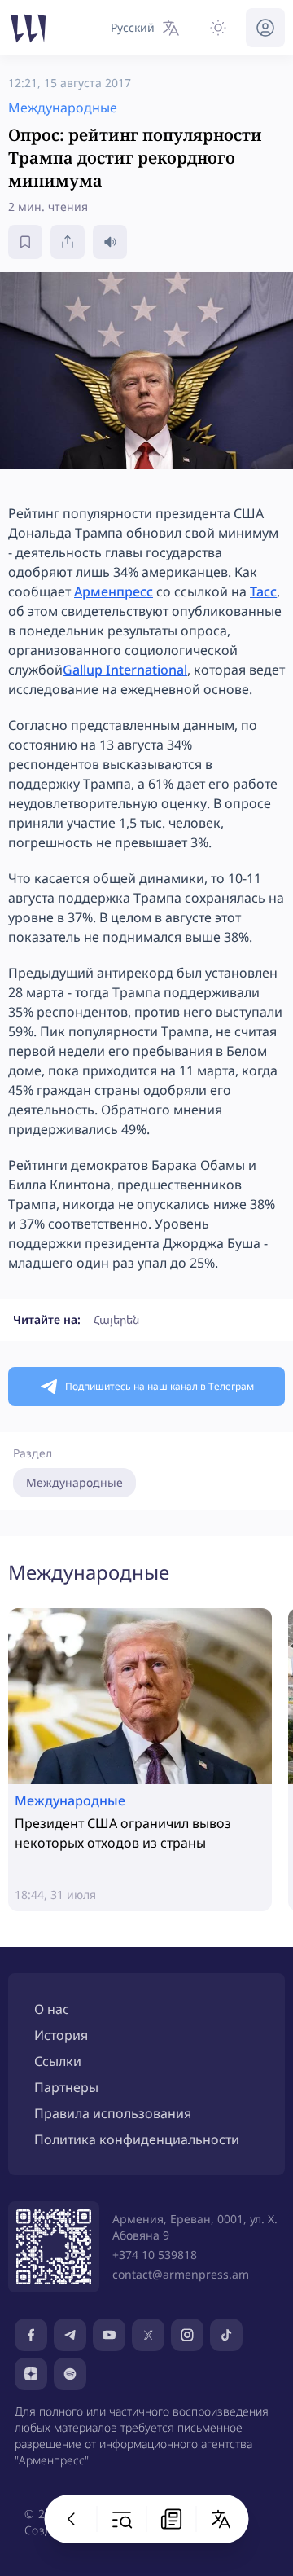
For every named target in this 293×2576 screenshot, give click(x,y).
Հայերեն (116, 1319)
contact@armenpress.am (181, 2274)
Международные (74, 1482)
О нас (52, 2009)
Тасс (263, 591)
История (61, 2035)
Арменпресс (114, 591)
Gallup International (125, 670)
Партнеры (66, 2087)
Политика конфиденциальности (137, 2139)
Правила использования (113, 2113)
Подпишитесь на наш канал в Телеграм (160, 1386)
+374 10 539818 (155, 2255)
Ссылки (58, 2061)
